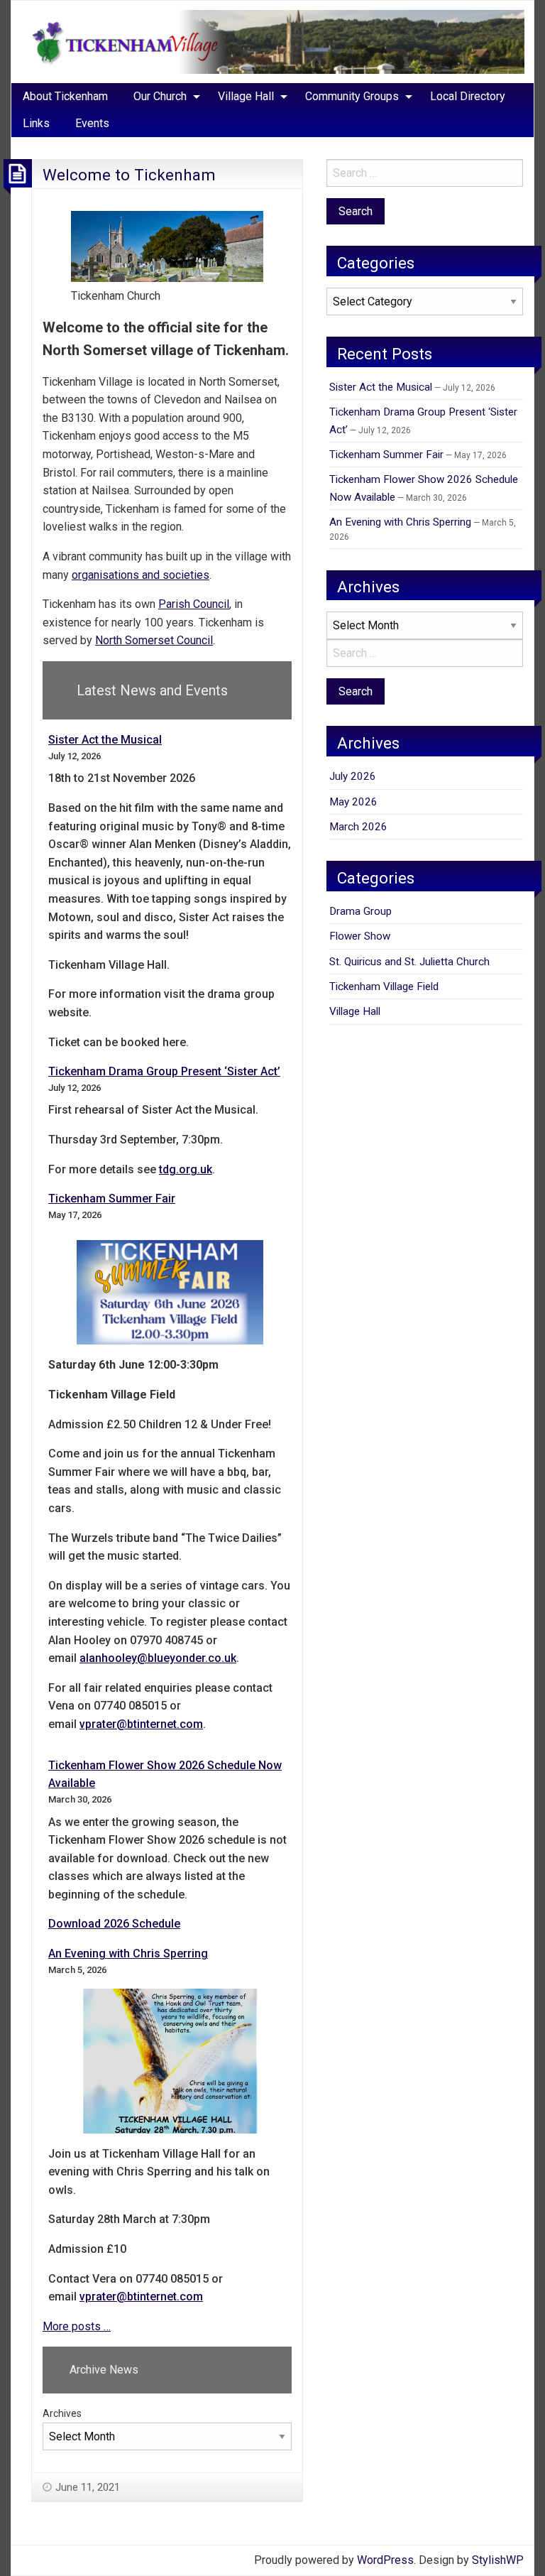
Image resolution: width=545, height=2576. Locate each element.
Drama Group (360, 911)
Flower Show (360, 936)
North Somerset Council (154, 640)
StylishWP (498, 2560)
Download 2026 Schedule (114, 1924)
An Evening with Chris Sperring (128, 1953)
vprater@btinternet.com (141, 1724)
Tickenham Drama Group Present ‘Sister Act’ (164, 1071)
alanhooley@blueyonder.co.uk (158, 1658)
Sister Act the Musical (105, 740)
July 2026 (353, 776)
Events (92, 123)
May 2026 (353, 802)
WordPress (385, 2560)
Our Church (160, 96)
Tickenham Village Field (384, 987)
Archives (62, 2413)
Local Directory (468, 96)
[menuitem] (65, 97)
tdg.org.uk (186, 1169)
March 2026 (358, 827)
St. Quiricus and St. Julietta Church (409, 962)
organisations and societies (141, 575)
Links (36, 123)
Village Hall (246, 96)
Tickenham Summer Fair (112, 1199)
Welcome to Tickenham (129, 175)
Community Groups (352, 96)
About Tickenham (65, 96)
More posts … (77, 2326)
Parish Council (194, 604)
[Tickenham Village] (272, 41)
